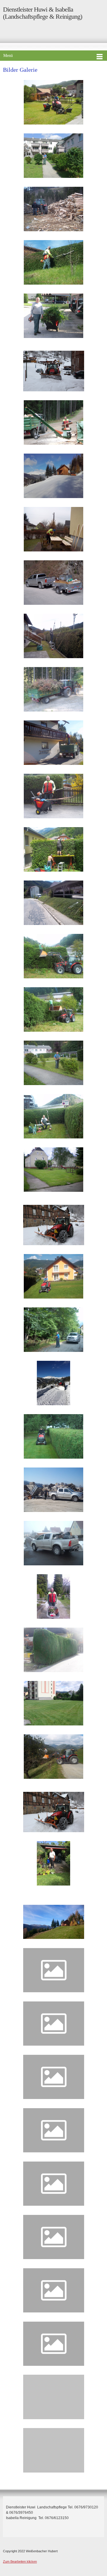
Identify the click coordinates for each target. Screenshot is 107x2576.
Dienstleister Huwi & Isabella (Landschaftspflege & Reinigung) (43, 13)
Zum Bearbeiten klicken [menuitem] (20, 2561)
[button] (54, 104)
